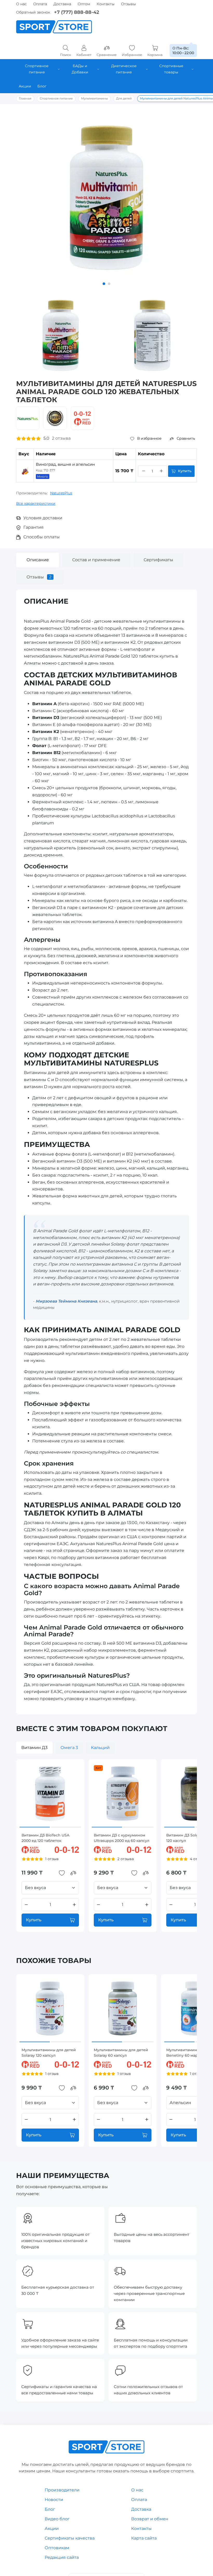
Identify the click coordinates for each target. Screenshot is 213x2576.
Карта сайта (144, 2538)
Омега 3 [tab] (69, 1748)
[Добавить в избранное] (62, 1873)
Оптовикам (57, 2548)
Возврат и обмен (150, 2519)
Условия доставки (43, 518)
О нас (21, 4)
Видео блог (57, 2519)
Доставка (62, 4)
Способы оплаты (42, 537)
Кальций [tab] (100, 1748)
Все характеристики (36, 503)
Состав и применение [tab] (96, 560)
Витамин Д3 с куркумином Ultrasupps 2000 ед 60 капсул (122, 1838)
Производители (62, 2490)
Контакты (106, 4)
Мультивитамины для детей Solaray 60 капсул (121, 2053)
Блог (50, 2509)
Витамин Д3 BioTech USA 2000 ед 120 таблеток (45, 1838)
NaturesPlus (61, 493)
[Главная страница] (54, 27)
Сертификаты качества (70, 2538)
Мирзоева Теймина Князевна (66, 1301)
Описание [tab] (38, 560)
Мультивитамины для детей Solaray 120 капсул (49, 2053)
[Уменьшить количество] (144, 471)
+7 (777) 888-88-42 (76, 12)
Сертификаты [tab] (158, 560)
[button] (104, 284)
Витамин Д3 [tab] (34, 1748)
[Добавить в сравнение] (73, 1873)
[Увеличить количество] (161, 471)
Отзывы (128, 4)
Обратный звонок (33, 12)
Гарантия (34, 527)
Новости (54, 2500)
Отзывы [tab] (39, 577)
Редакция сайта (62, 2557)
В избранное (149, 438)
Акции (52, 2528)
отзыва (61, 438)
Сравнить (186, 438)
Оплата (40, 4)
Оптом (84, 4)
